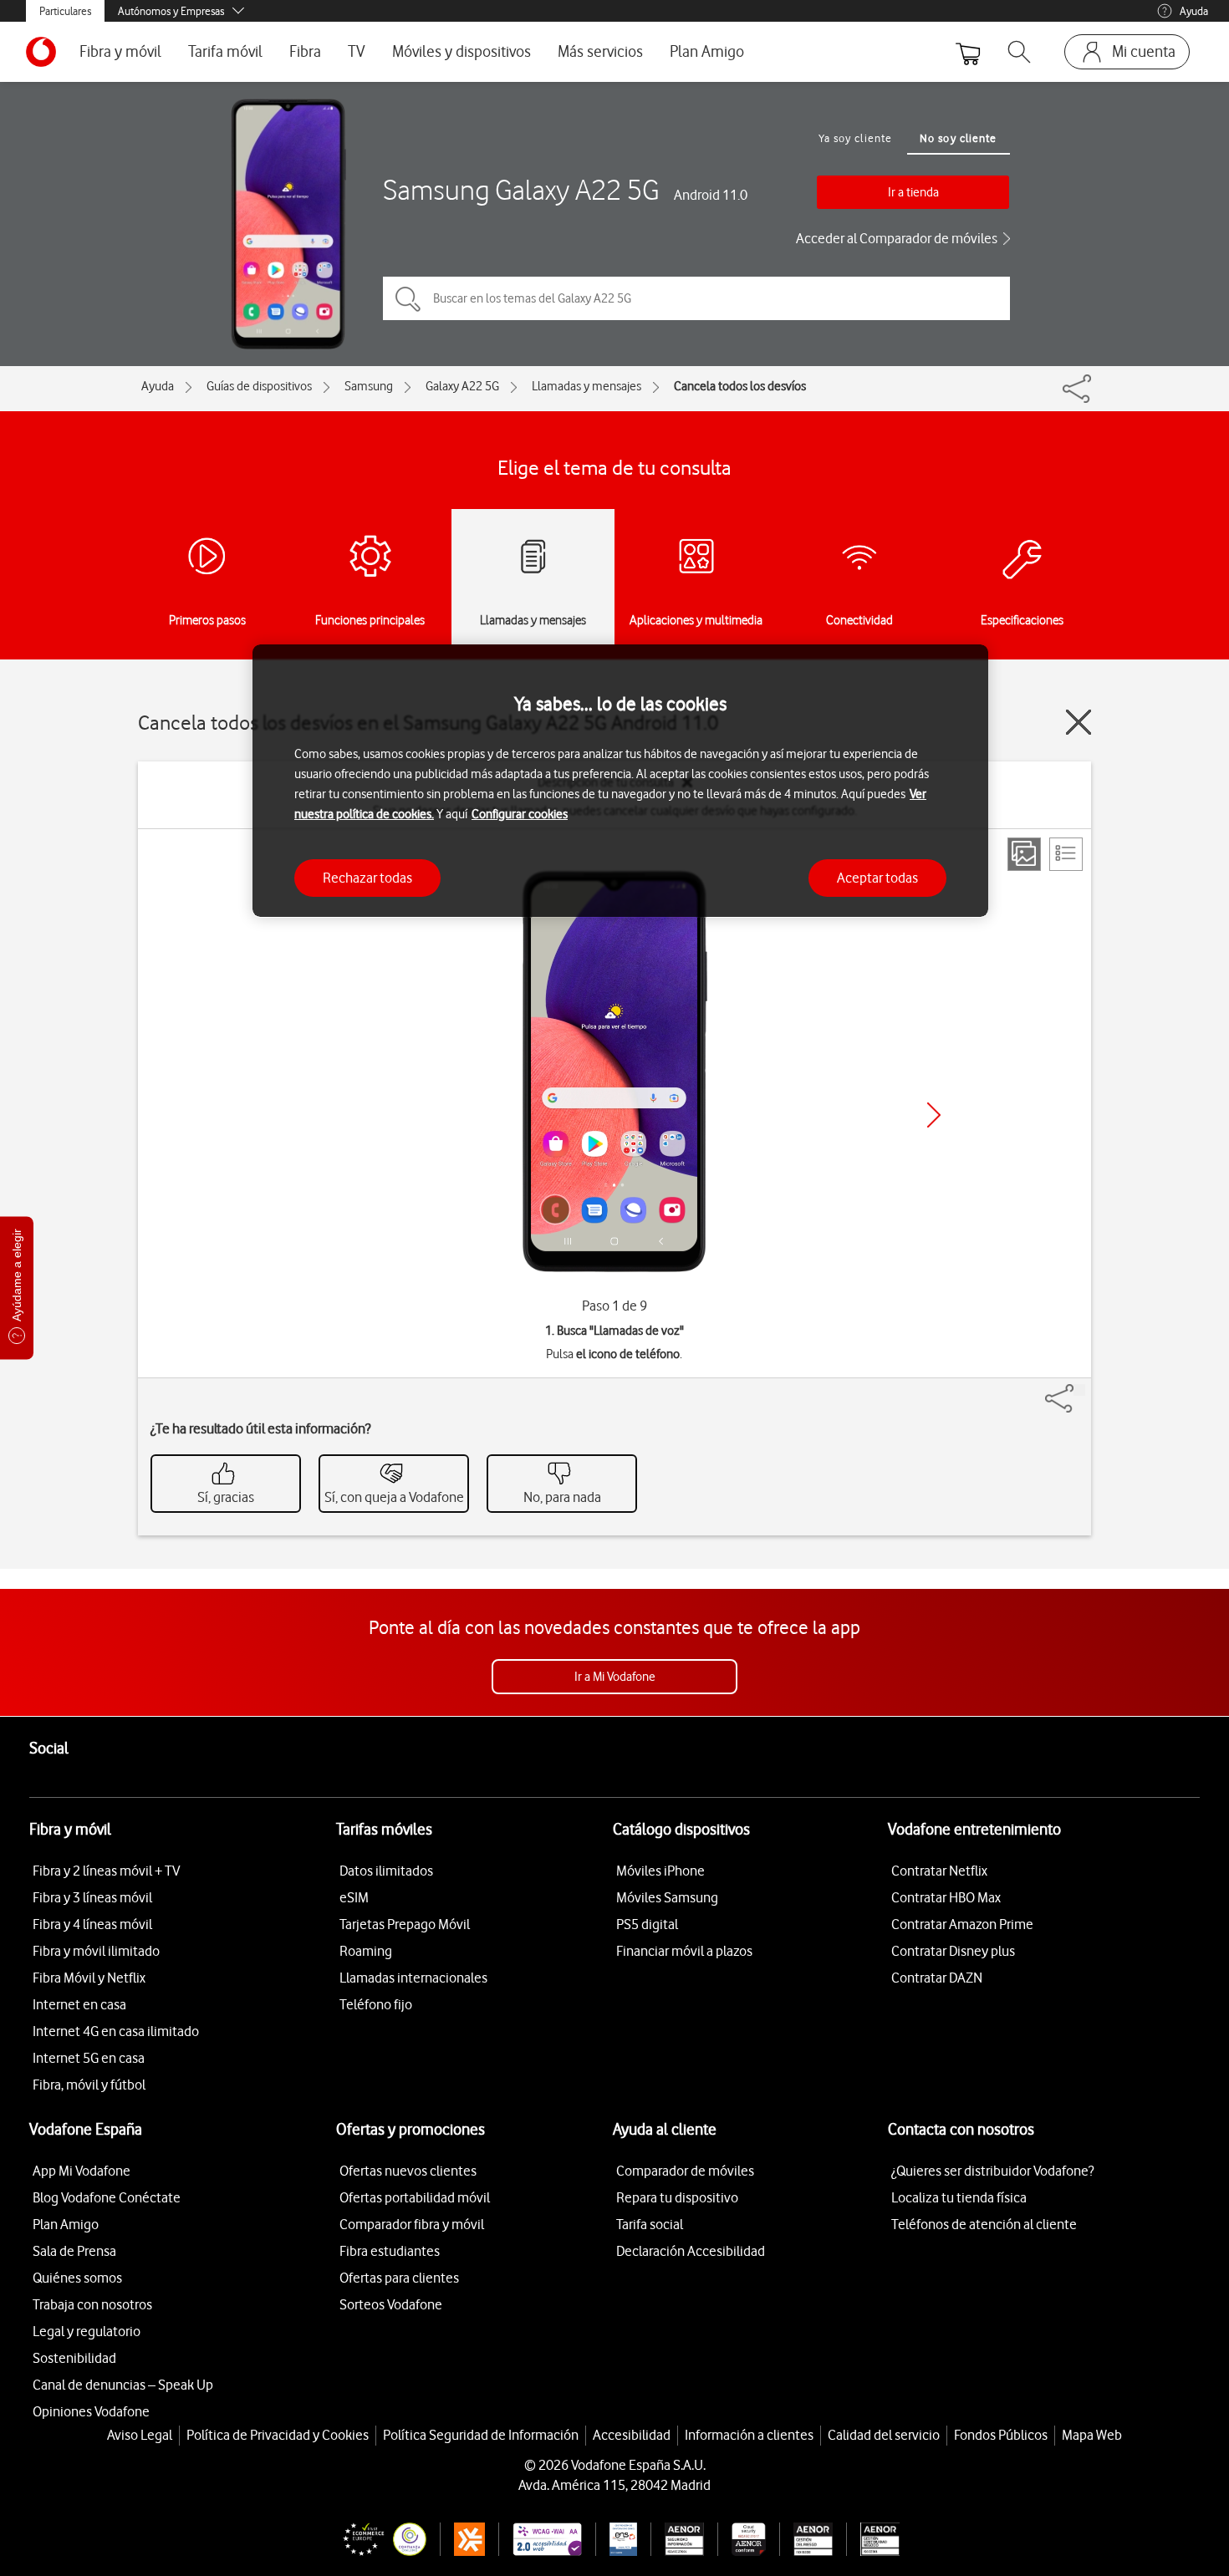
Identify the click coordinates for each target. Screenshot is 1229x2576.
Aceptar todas (877, 877)
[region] (620, 781)
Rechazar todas (367, 877)
